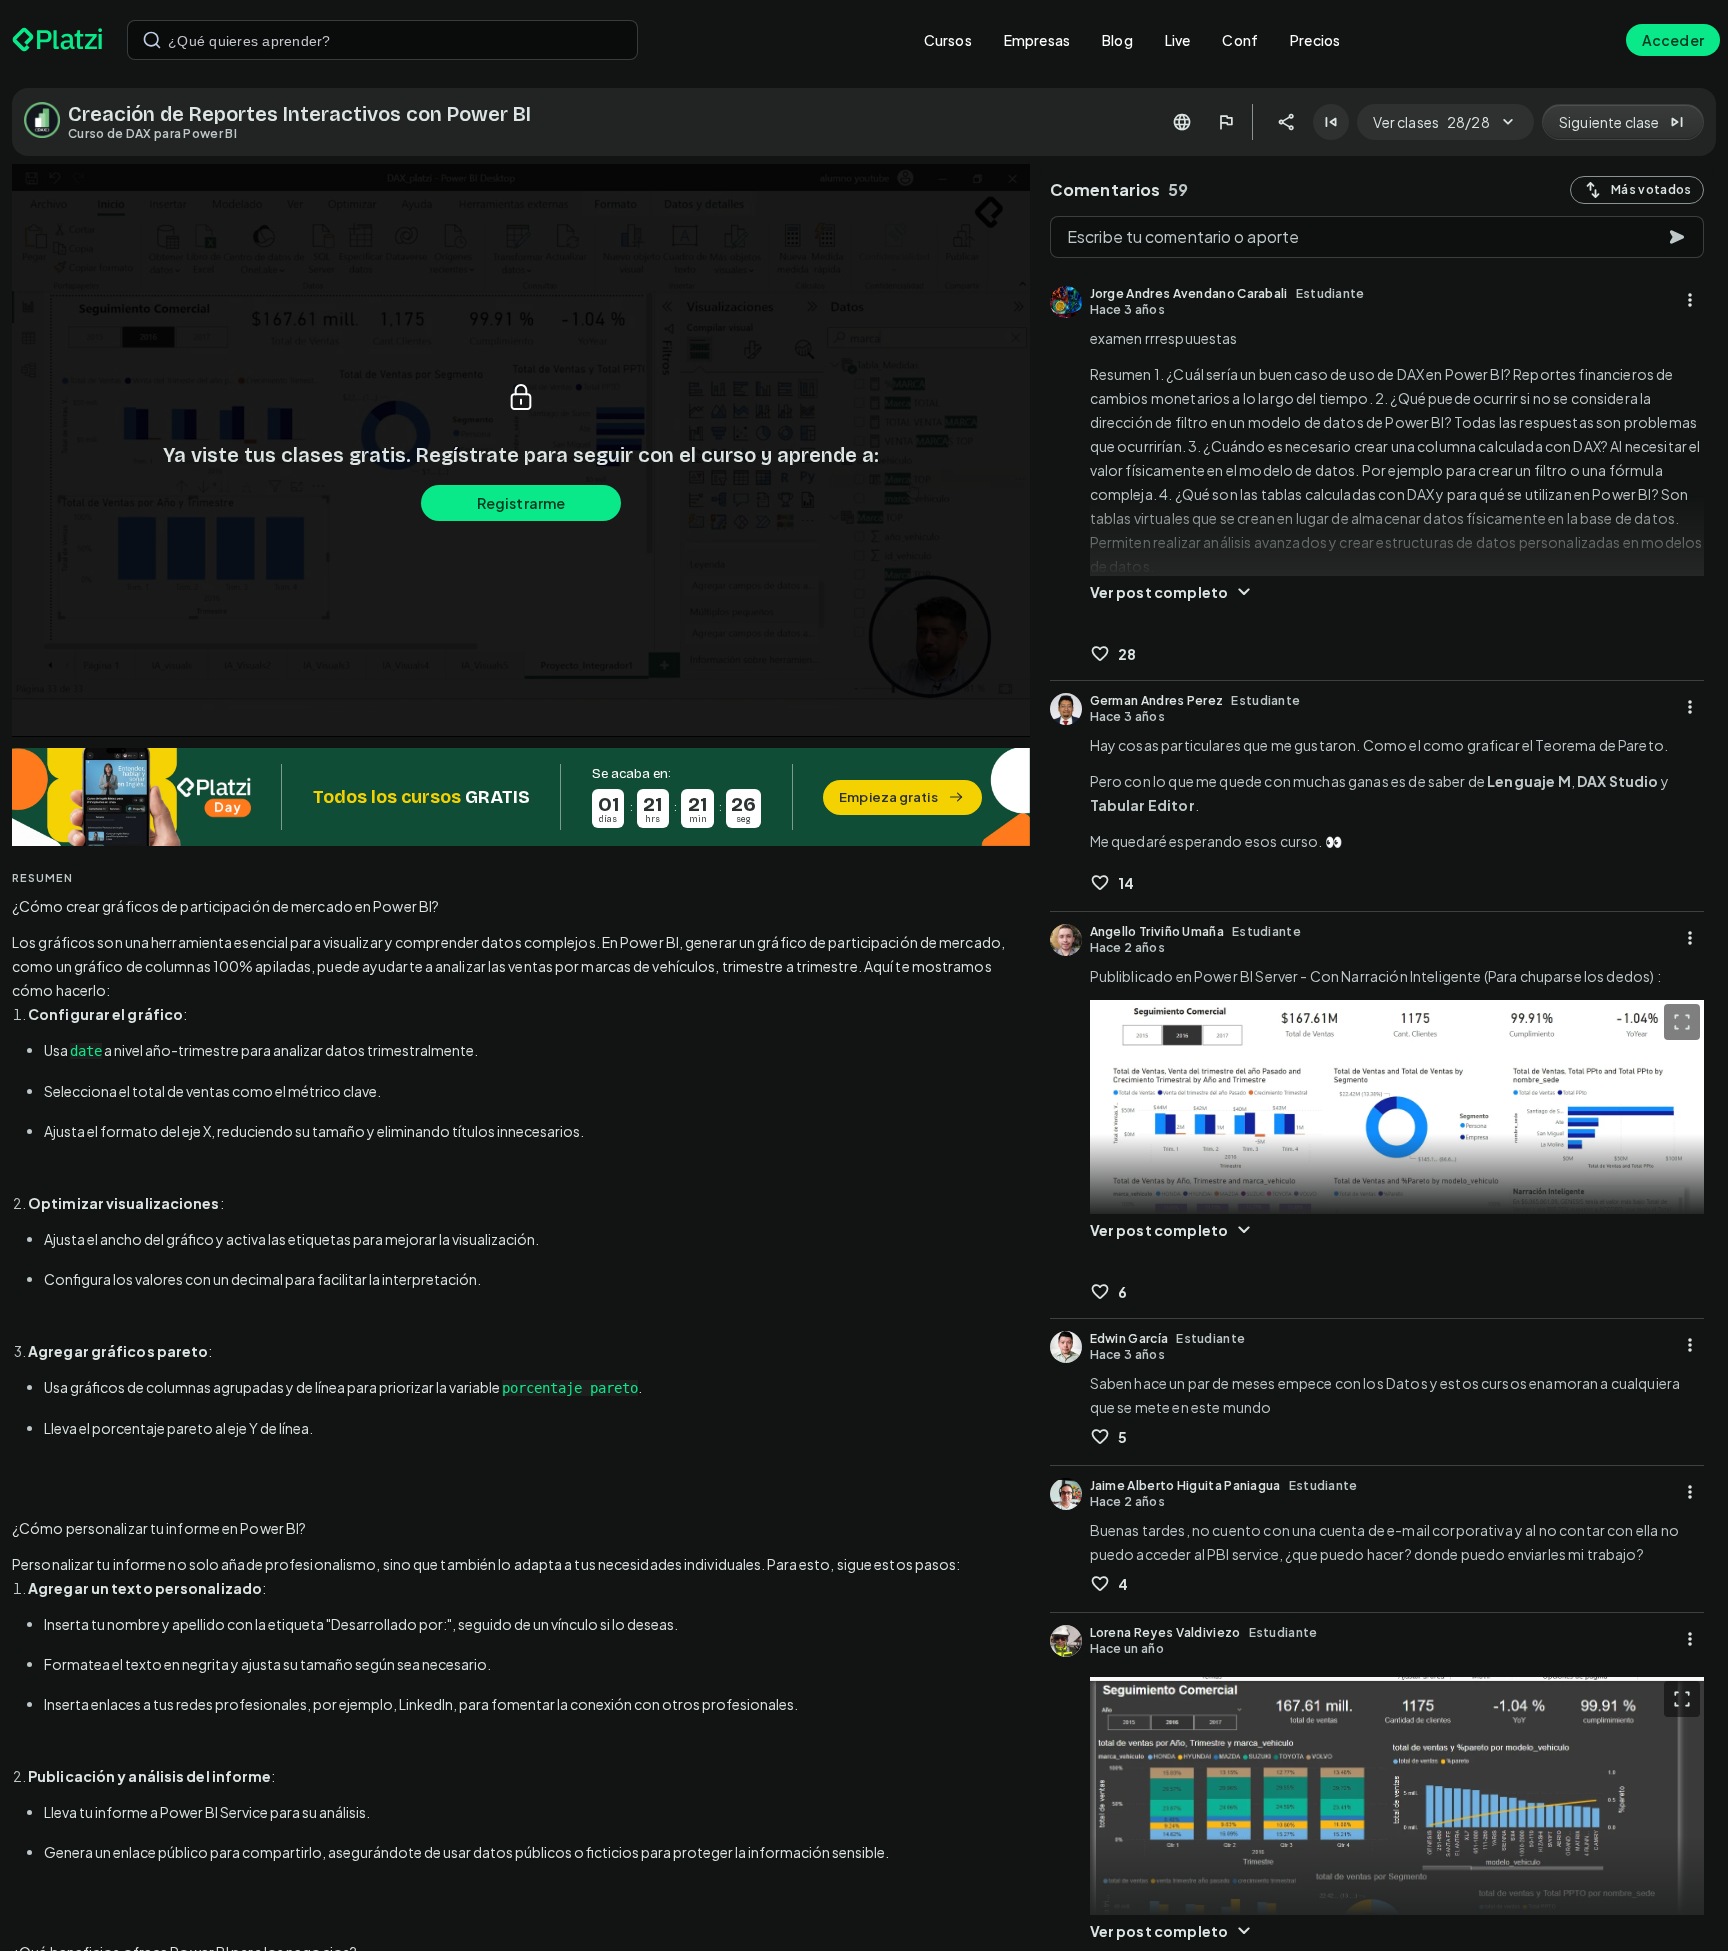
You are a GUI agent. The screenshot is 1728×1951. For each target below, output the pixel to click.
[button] (521, 797)
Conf (1240, 40)
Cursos (948, 40)
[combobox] (382, 40)
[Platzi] (57, 40)
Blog (1117, 40)
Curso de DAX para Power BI (152, 133)
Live (1178, 40)
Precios (1315, 40)
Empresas (1037, 40)
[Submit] (152, 40)
